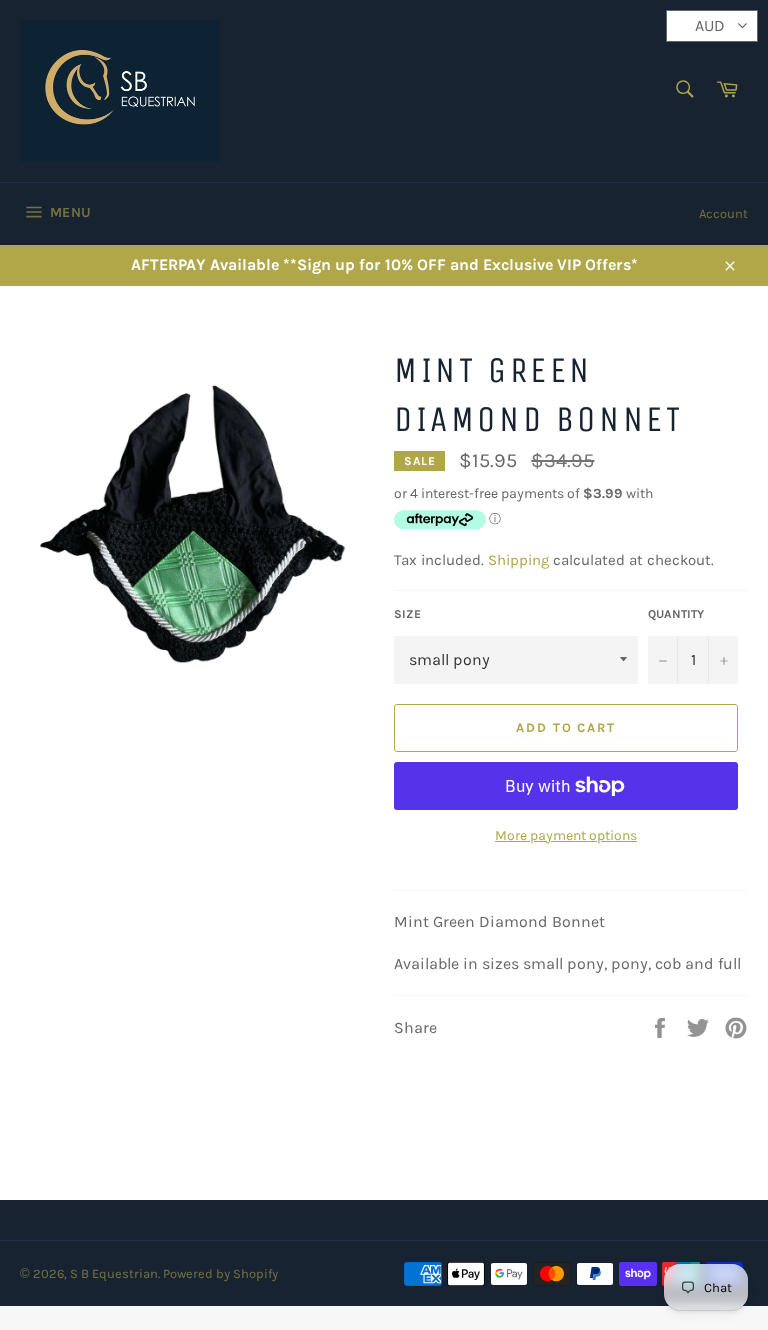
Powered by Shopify (220, 1273)
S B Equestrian (114, 1273)
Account (723, 213)
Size (407, 614)
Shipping (518, 560)
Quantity (676, 614)
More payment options (566, 835)
